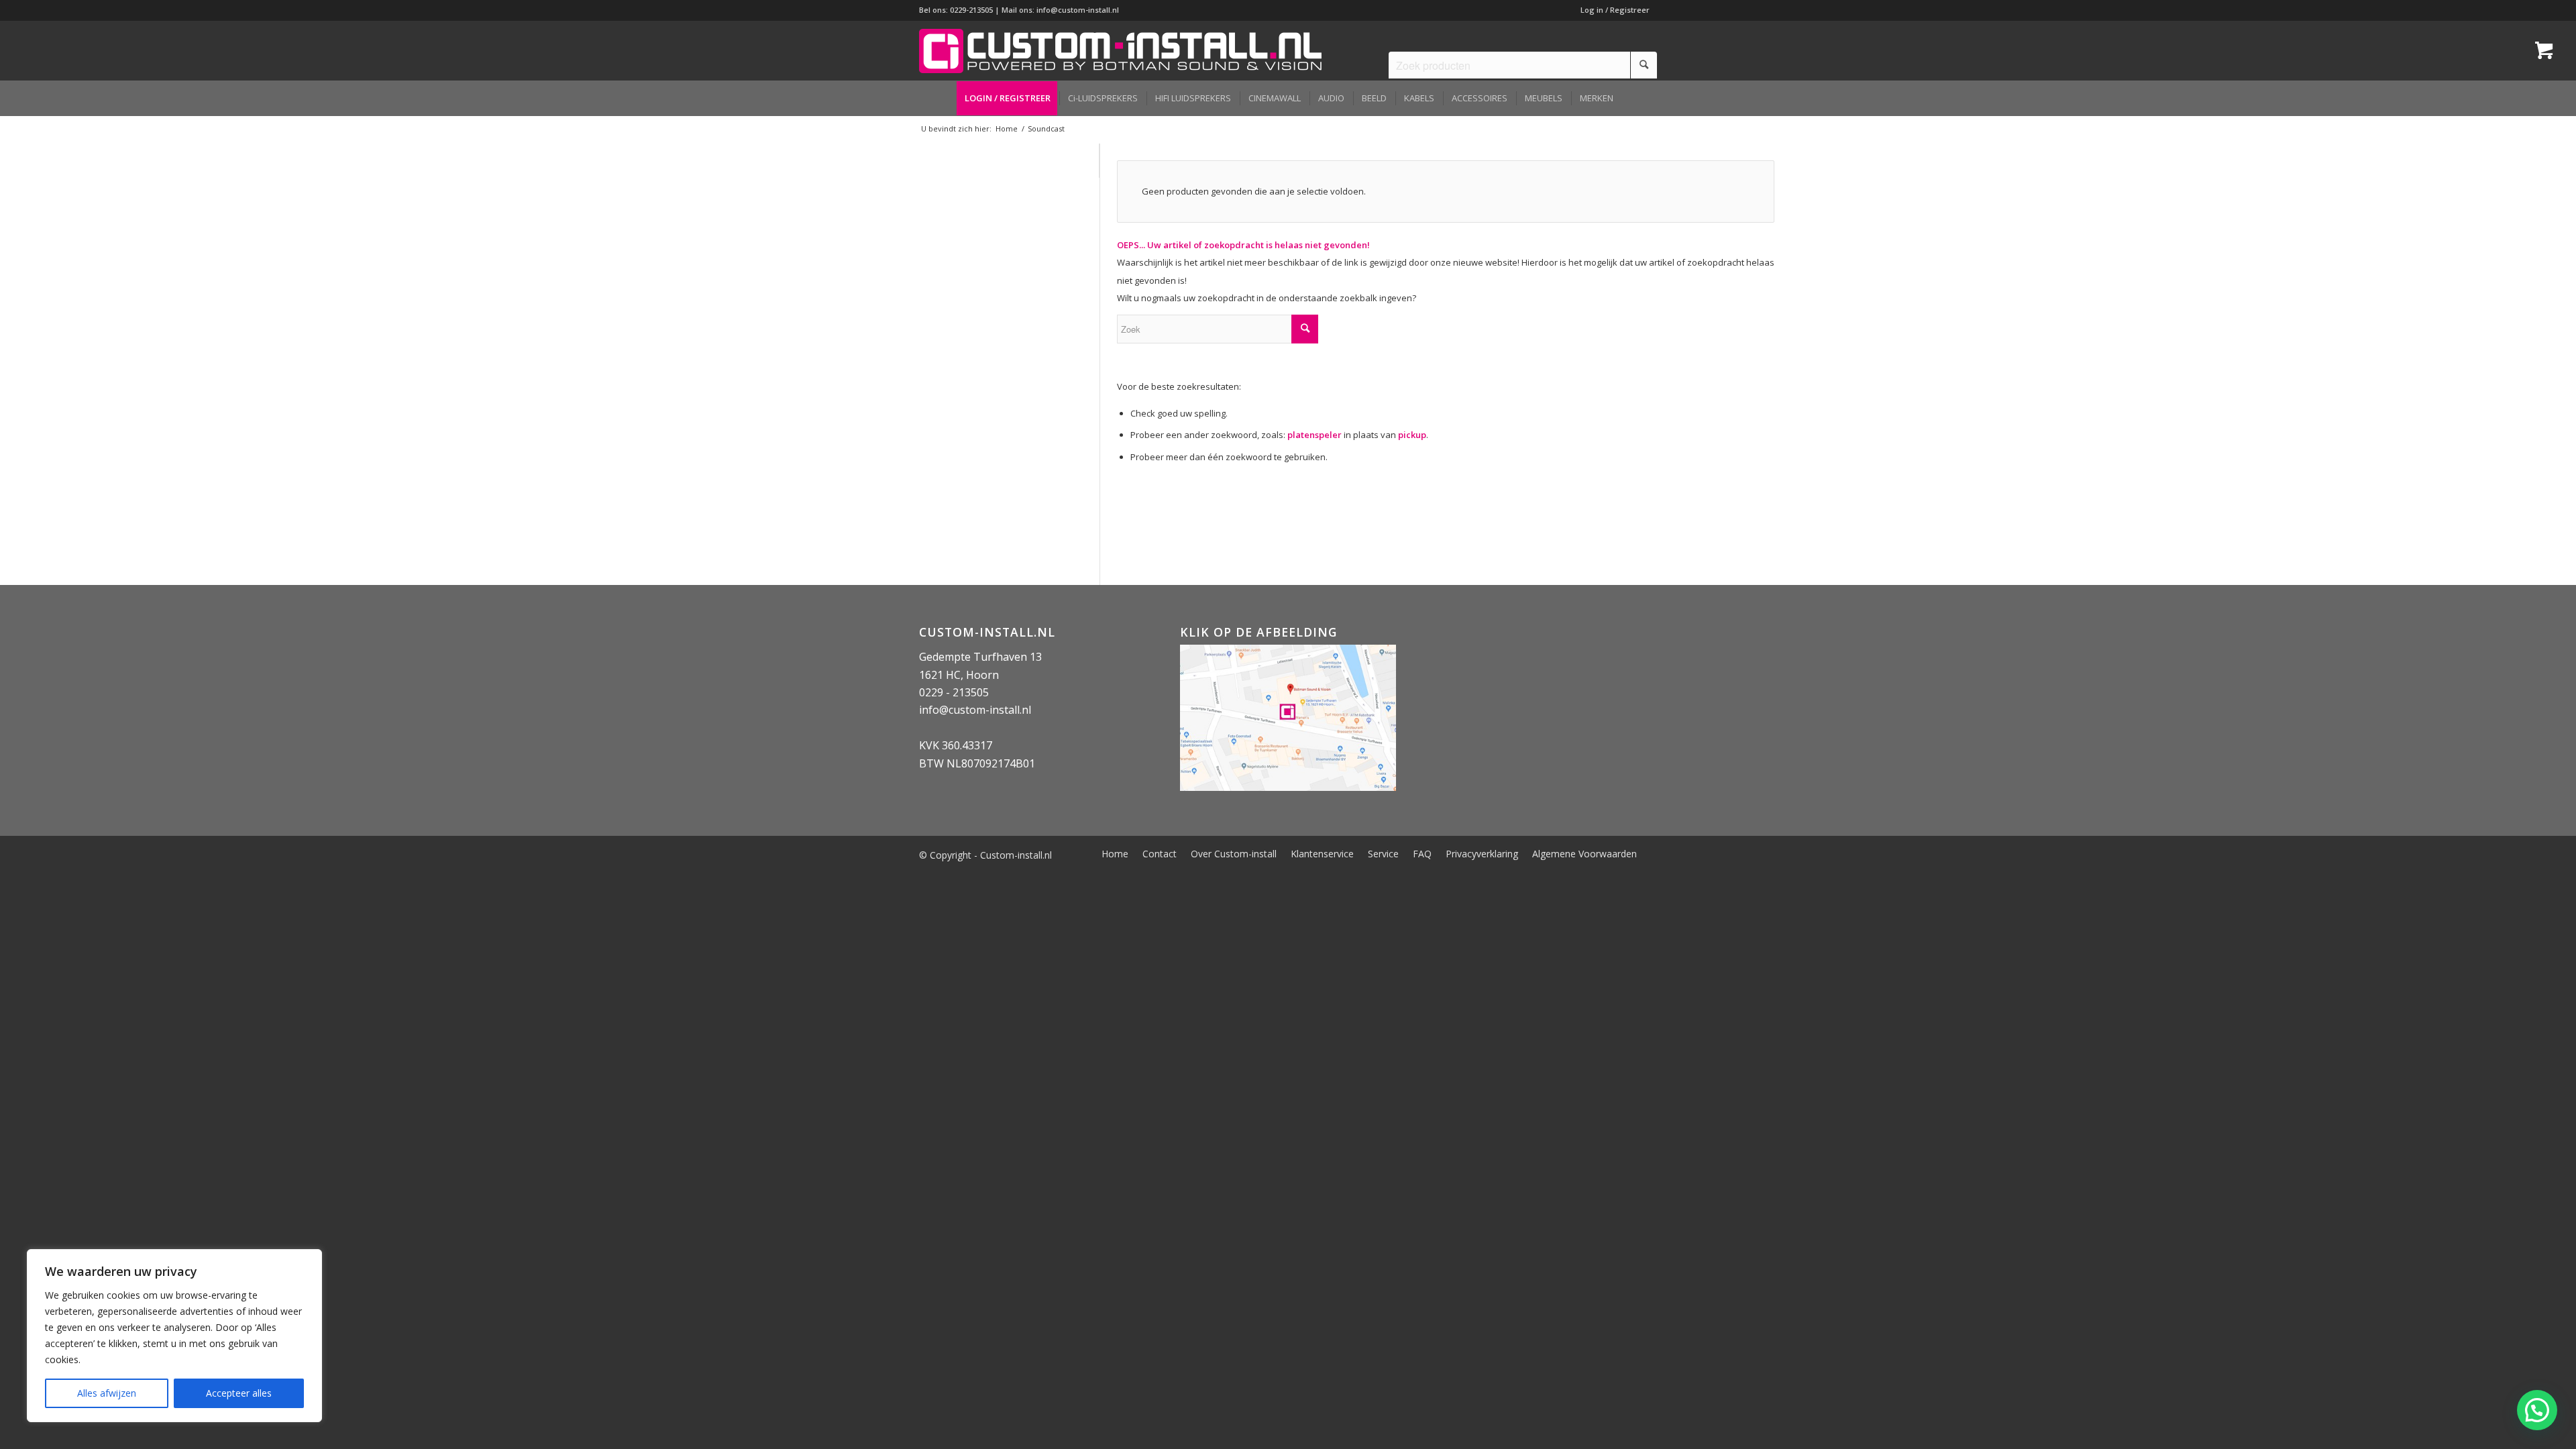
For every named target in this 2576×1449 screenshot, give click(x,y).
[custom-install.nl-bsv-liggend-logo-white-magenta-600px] (1120, 50)
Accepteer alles (239, 1393)
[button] (2537, 1410)
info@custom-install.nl (1078, 10)
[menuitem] (1612, 10)
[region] (174, 1336)
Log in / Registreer (1615, 10)
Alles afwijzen (107, 1393)
